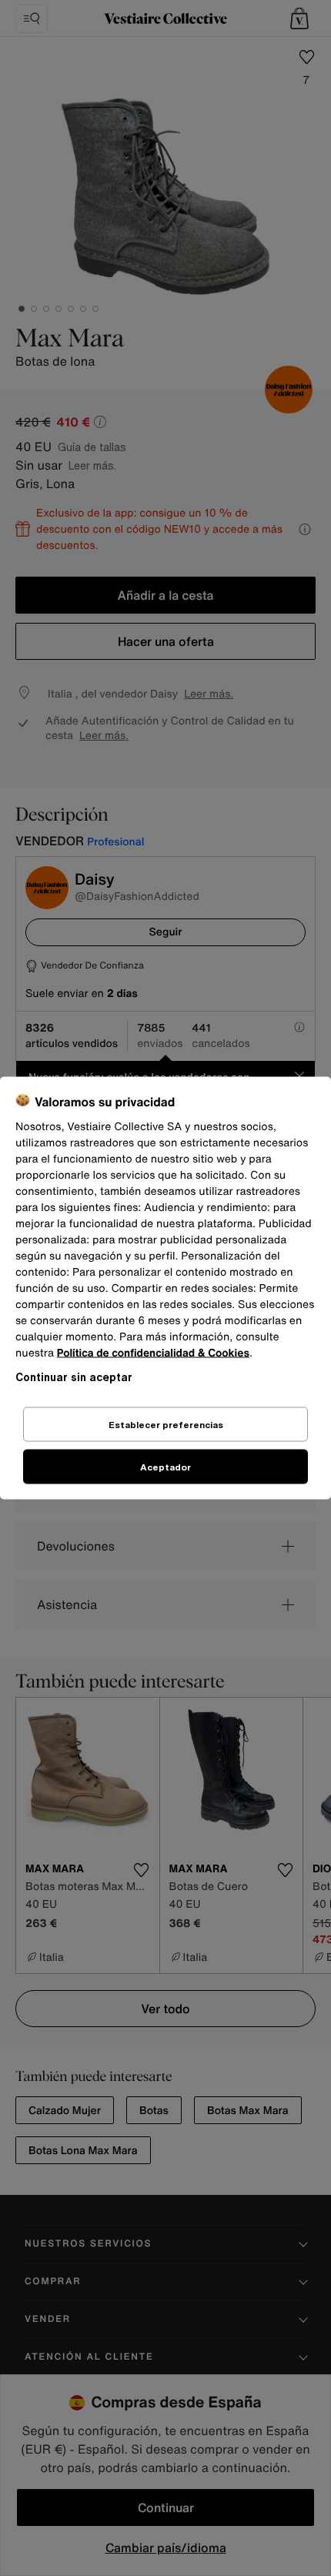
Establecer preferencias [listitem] (166, 1425)
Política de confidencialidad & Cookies (153, 1353)
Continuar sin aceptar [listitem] (74, 1377)
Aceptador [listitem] (165, 1467)
